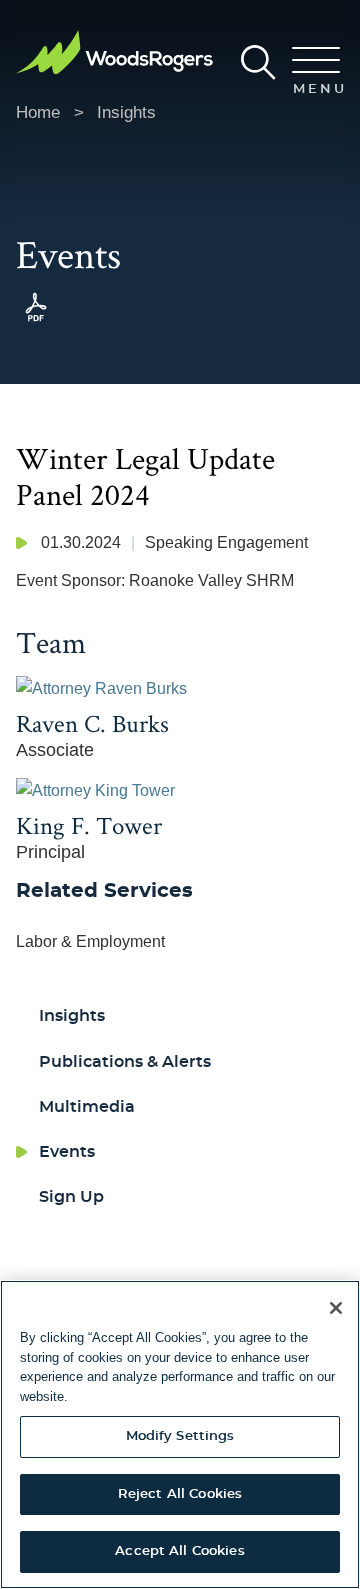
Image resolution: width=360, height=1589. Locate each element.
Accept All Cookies (179, 1551)
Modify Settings (180, 1436)
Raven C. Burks (92, 723)
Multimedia (87, 1107)
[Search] (258, 62)
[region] (180, 1434)
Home (38, 112)
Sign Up (71, 1197)
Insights (126, 112)
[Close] (336, 1308)
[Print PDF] (36, 321)
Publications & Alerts (125, 1062)
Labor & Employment (90, 941)
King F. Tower (89, 825)
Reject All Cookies (180, 1494)
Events (67, 1152)
